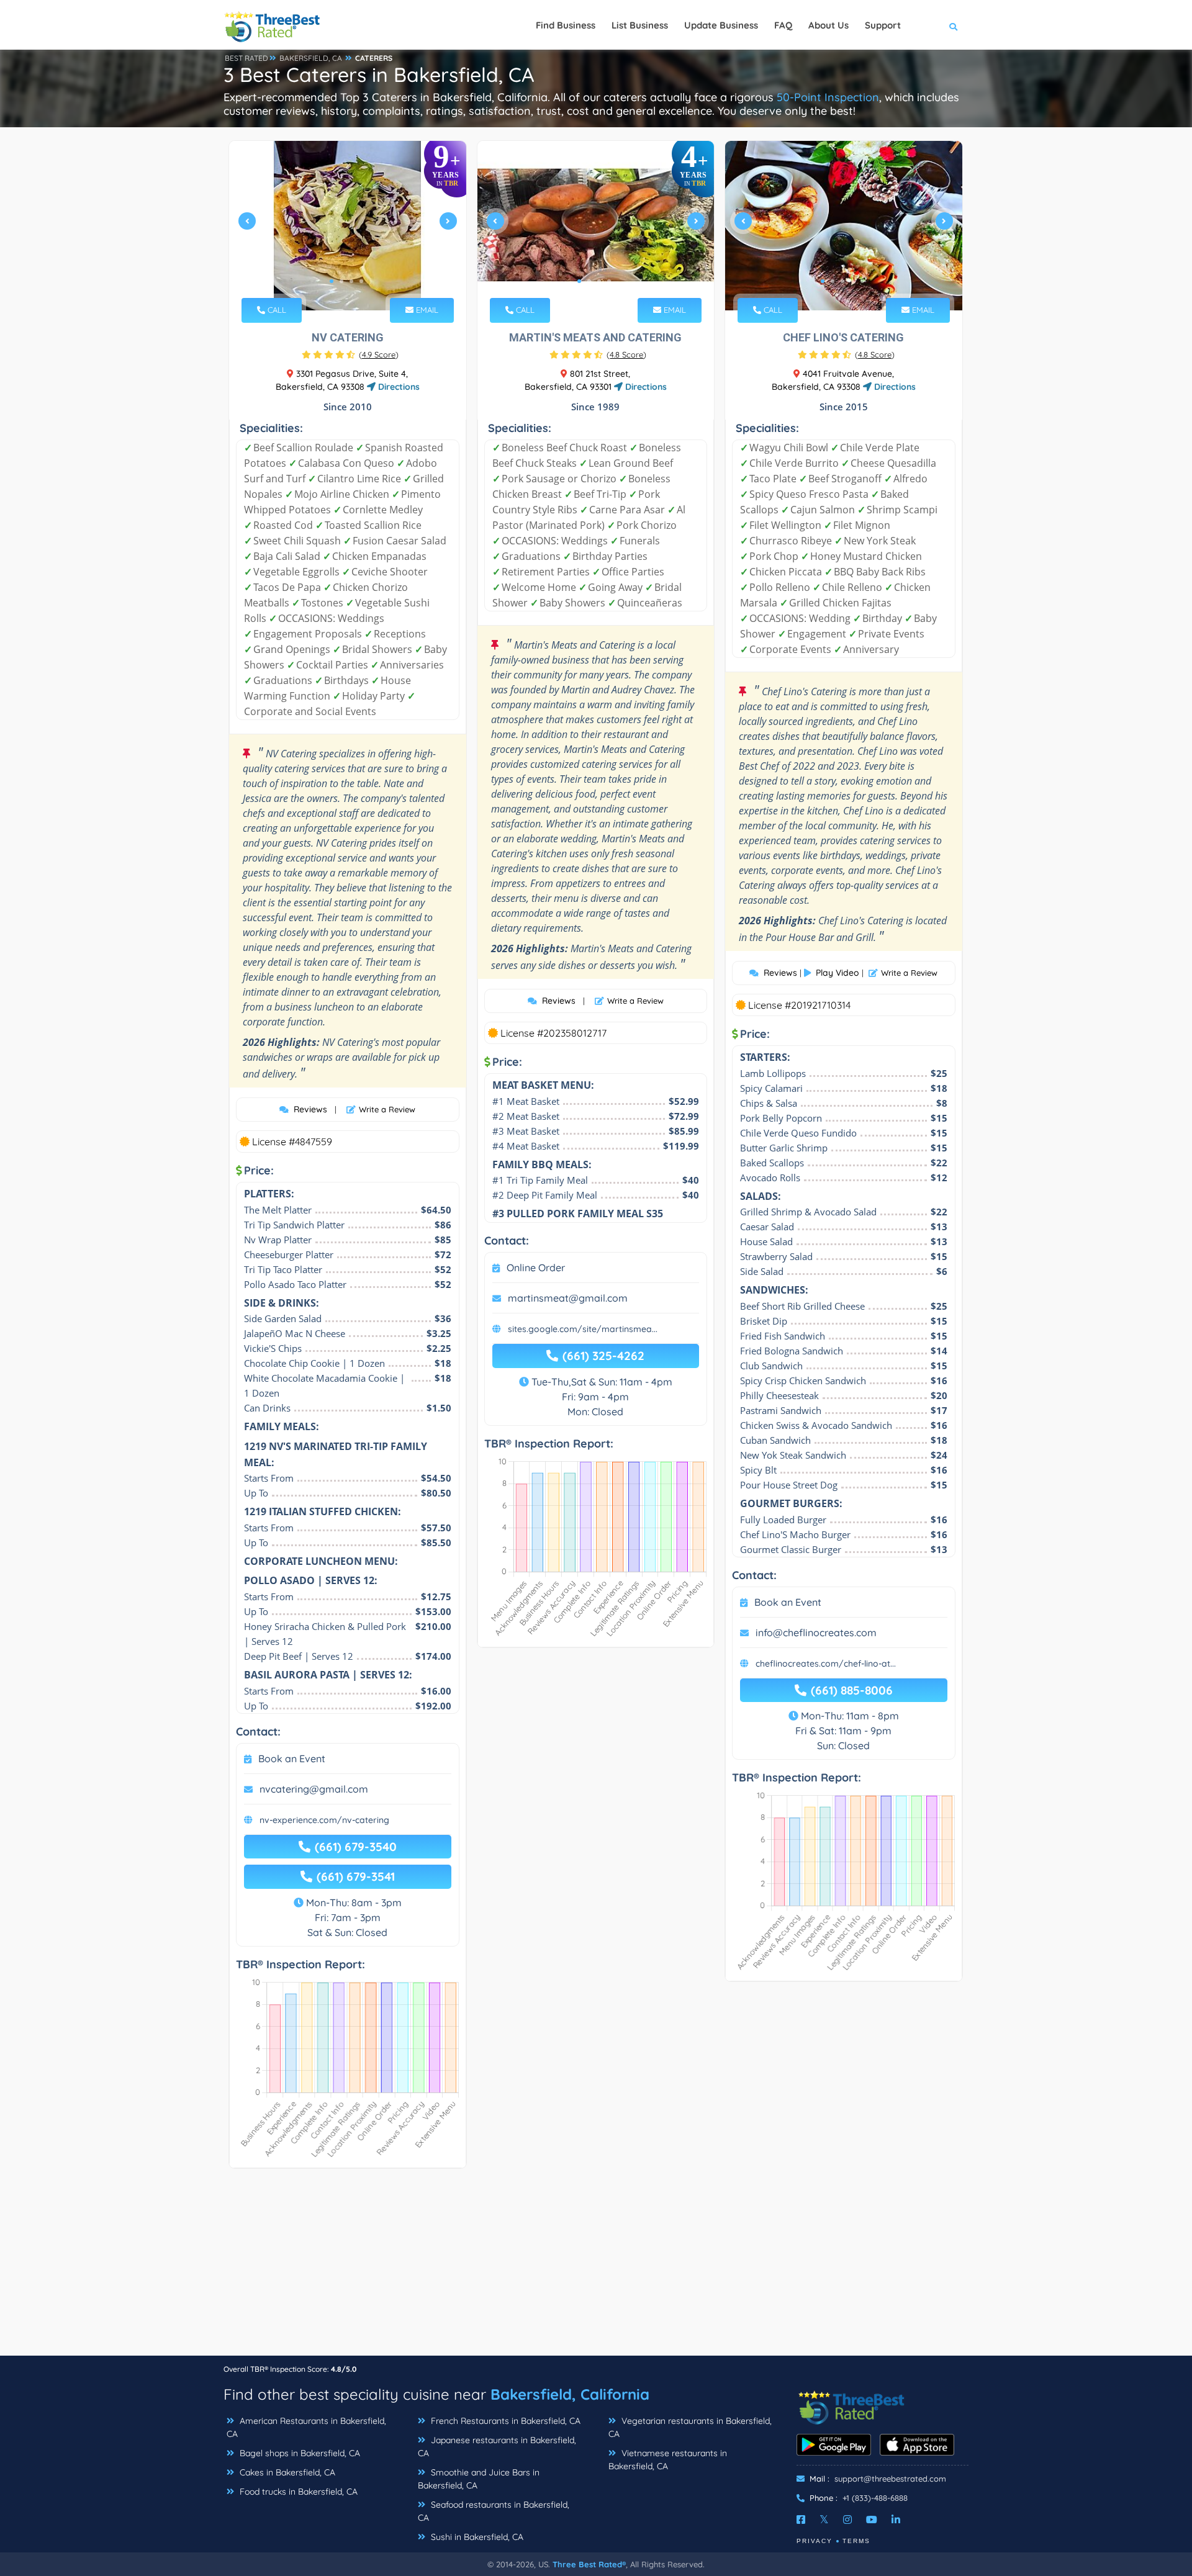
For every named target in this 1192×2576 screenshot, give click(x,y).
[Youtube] (872, 2520)
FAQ (783, 25)
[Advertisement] (596, 2268)
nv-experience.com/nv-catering (324, 1820)
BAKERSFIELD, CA (311, 58)
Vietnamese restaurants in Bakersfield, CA (668, 2460)
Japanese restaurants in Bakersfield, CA (497, 2447)
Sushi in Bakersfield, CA (476, 2537)
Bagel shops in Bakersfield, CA (299, 2453)
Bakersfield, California (570, 2394)
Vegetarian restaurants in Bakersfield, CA (690, 2427)
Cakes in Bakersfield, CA (286, 2472)
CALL (276, 310)
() (379, 354)
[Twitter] (824, 2520)
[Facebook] (801, 2520)
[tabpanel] (348, 226)
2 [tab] (341, 281)
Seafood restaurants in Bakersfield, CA (494, 2511)
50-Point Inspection (828, 97)
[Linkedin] (896, 2520)
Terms (856, 2541)
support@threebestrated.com (890, 2479)
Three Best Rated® (589, 2564)
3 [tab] (351, 281)
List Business (640, 25)
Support (883, 25)
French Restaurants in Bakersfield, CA (504, 2421)
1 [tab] (332, 281)
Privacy (815, 2541)
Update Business (721, 25)
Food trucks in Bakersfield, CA (297, 2492)
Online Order (536, 1268)
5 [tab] (862, 281)
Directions (398, 387)
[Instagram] (847, 2520)
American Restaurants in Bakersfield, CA (306, 2427)
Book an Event (292, 1759)
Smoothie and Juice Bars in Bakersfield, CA (479, 2479)
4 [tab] (361, 281)
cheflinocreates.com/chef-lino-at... (826, 1664)
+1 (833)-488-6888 (875, 2498)
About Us (829, 25)
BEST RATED (246, 58)
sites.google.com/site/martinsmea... (583, 1329)
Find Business (566, 25)
